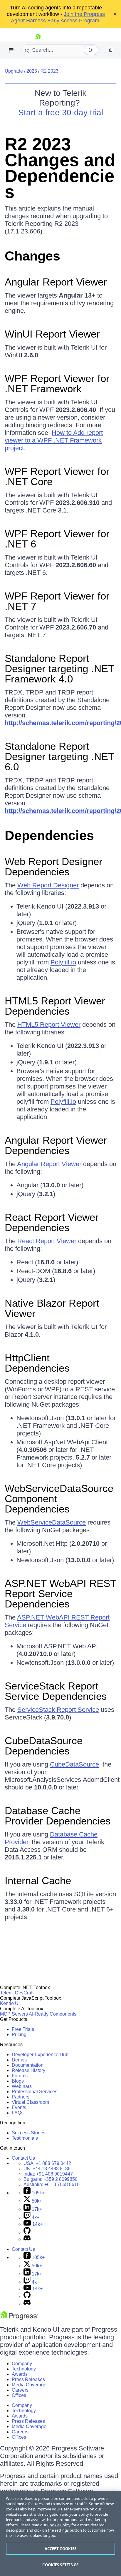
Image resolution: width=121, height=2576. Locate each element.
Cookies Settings (60, 2565)
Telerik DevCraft (17, 1993)
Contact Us (23, 2158)
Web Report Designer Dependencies (54, 867)
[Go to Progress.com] (19, 2318)
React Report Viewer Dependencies (52, 1222)
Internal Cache (38, 1880)
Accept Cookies (61, 2549)
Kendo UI (10, 2003)
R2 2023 (49, 71)
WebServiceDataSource (52, 1522)
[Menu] (11, 50)
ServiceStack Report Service (58, 1710)
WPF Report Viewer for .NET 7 (57, 601)
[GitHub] (27, 2232)
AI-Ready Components (53, 2014)
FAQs (18, 2113)
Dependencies (49, 835)
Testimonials (25, 2138)
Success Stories (29, 2133)
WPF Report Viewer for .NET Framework (57, 383)
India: (48, 2174)
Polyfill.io (63, 962)
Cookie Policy (59, 2525)
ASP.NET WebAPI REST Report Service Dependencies (60, 1593)
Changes (32, 256)
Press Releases (28, 2379)
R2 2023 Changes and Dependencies (60, 168)
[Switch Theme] (110, 50)
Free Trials (23, 2029)
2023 (32, 71)
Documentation (28, 2065)
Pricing (19, 2035)
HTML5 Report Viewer (49, 1025)
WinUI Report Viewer (52, 334)
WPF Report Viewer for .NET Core (57, 476)
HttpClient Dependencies (37, 1363)
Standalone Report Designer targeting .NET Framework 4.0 (59, 668)
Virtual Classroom (30, 2102)
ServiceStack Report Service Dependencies (56, 1691)
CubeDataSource (74, 1764)
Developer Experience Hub (40, 2055)
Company (22, 2364)
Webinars (22, 2086)
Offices (19, 2395)
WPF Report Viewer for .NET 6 (57, 539)
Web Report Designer (48, 885)
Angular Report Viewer (56, 282)
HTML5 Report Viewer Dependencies (55, 1006)
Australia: (52, 2184)
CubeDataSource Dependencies (44, 1746)
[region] (60, 2534)
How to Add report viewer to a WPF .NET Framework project (54, 440)
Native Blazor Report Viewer (52, 1308)
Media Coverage (29, 2385)
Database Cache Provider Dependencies (58, 1816)
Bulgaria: (51, 2179)
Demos (19, 2060)
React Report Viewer (47, 1241)
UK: (47, 2169)
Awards (20, 2374)
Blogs (18, 2081)
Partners (21, 2097)
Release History (28, 2070)
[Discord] (27, 2239)
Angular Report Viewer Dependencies (56, 1145)
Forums (20, 2076)
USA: (47, 2163)
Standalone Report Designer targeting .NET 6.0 (59, 756)
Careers (20, 2390)
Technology (24, 2369)
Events (19, 2107)
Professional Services (35, 2092)
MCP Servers (14, 2014)
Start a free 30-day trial (61, 112)
